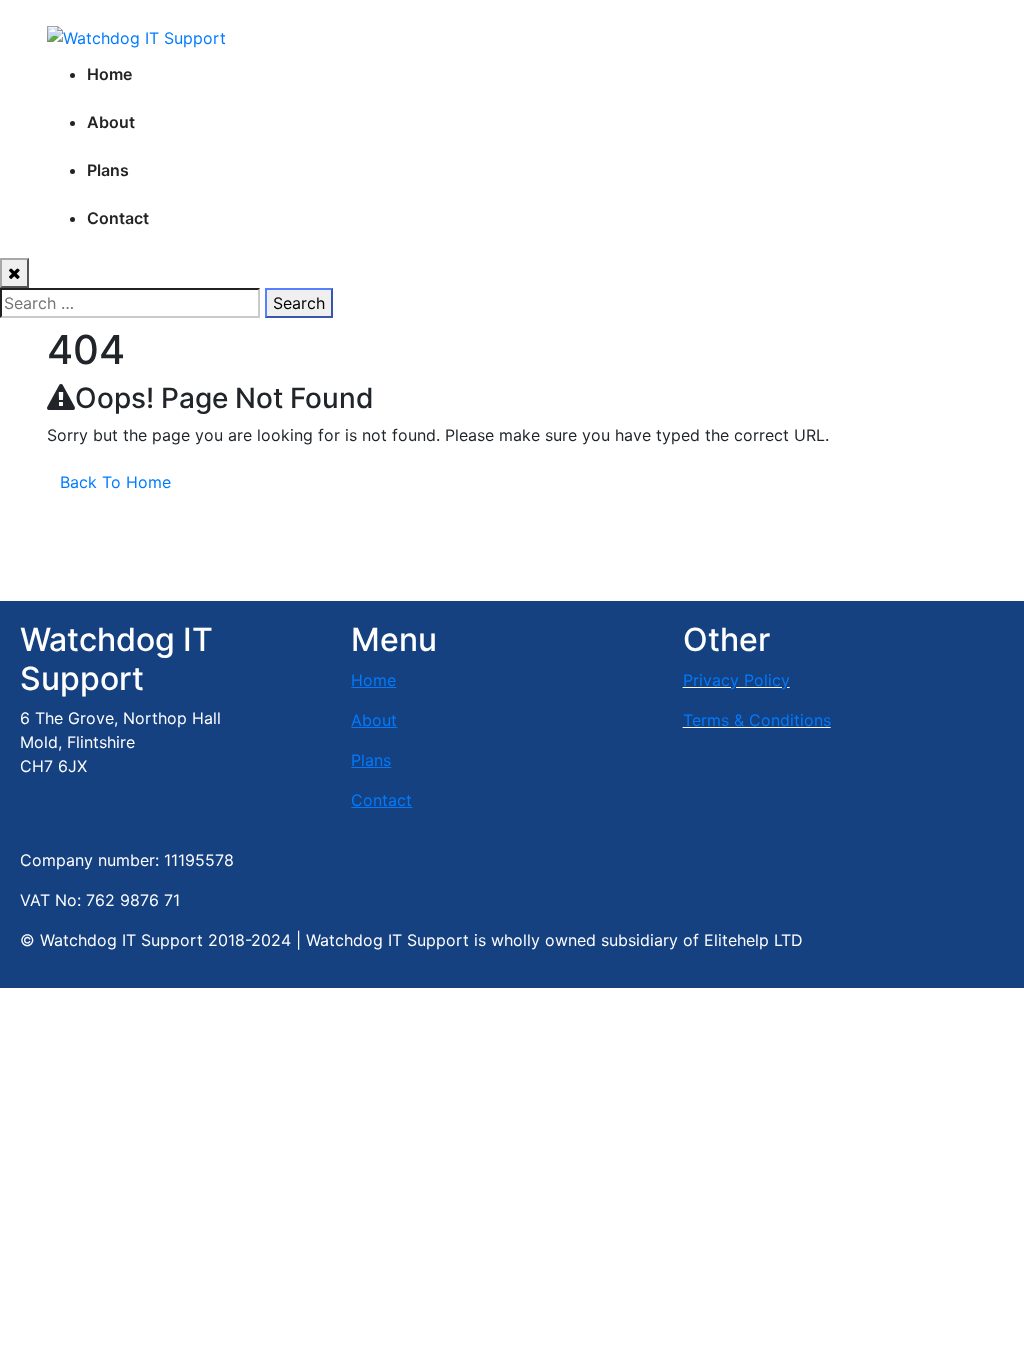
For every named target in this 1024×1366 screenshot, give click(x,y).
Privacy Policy (736, 680)
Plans (108, 170)
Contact (118, 218)
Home (109, 74)
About (111, 122)
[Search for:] (130, 303)
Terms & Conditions (757, 720)
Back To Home (115, 482)
